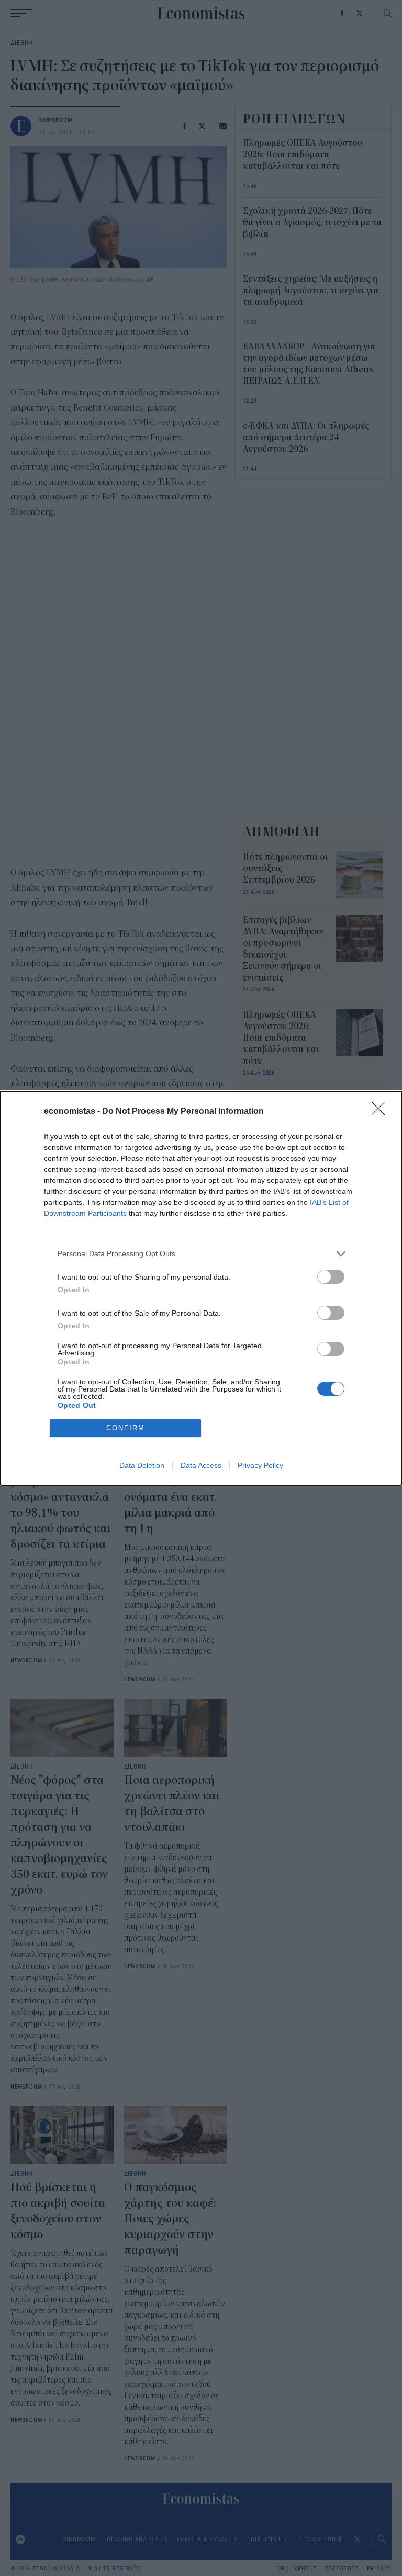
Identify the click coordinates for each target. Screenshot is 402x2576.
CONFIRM (126, 1428)
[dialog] (201, 1288)
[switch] (331, 1277)
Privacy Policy (260, 1465)
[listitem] (201, 1254)
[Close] (382, 1112)
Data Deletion (142, 1465)
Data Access (201, 1465)
